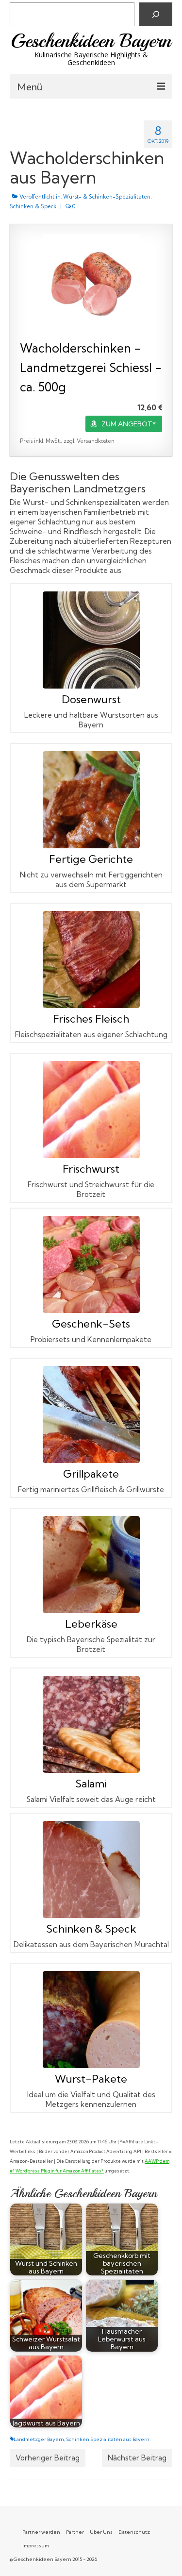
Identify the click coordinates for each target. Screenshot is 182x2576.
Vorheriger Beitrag (48, 2458)
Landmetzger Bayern (39, 2439)
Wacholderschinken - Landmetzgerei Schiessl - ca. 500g (91, 367)
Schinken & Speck (33, 206)
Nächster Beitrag (137, 2458)
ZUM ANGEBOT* (129, 424)
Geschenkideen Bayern (91, 41)
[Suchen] (156, 14)
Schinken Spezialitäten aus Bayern (108, 2439)
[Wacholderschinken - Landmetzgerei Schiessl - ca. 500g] (91, 283)
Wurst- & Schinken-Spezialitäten (107, 197)
